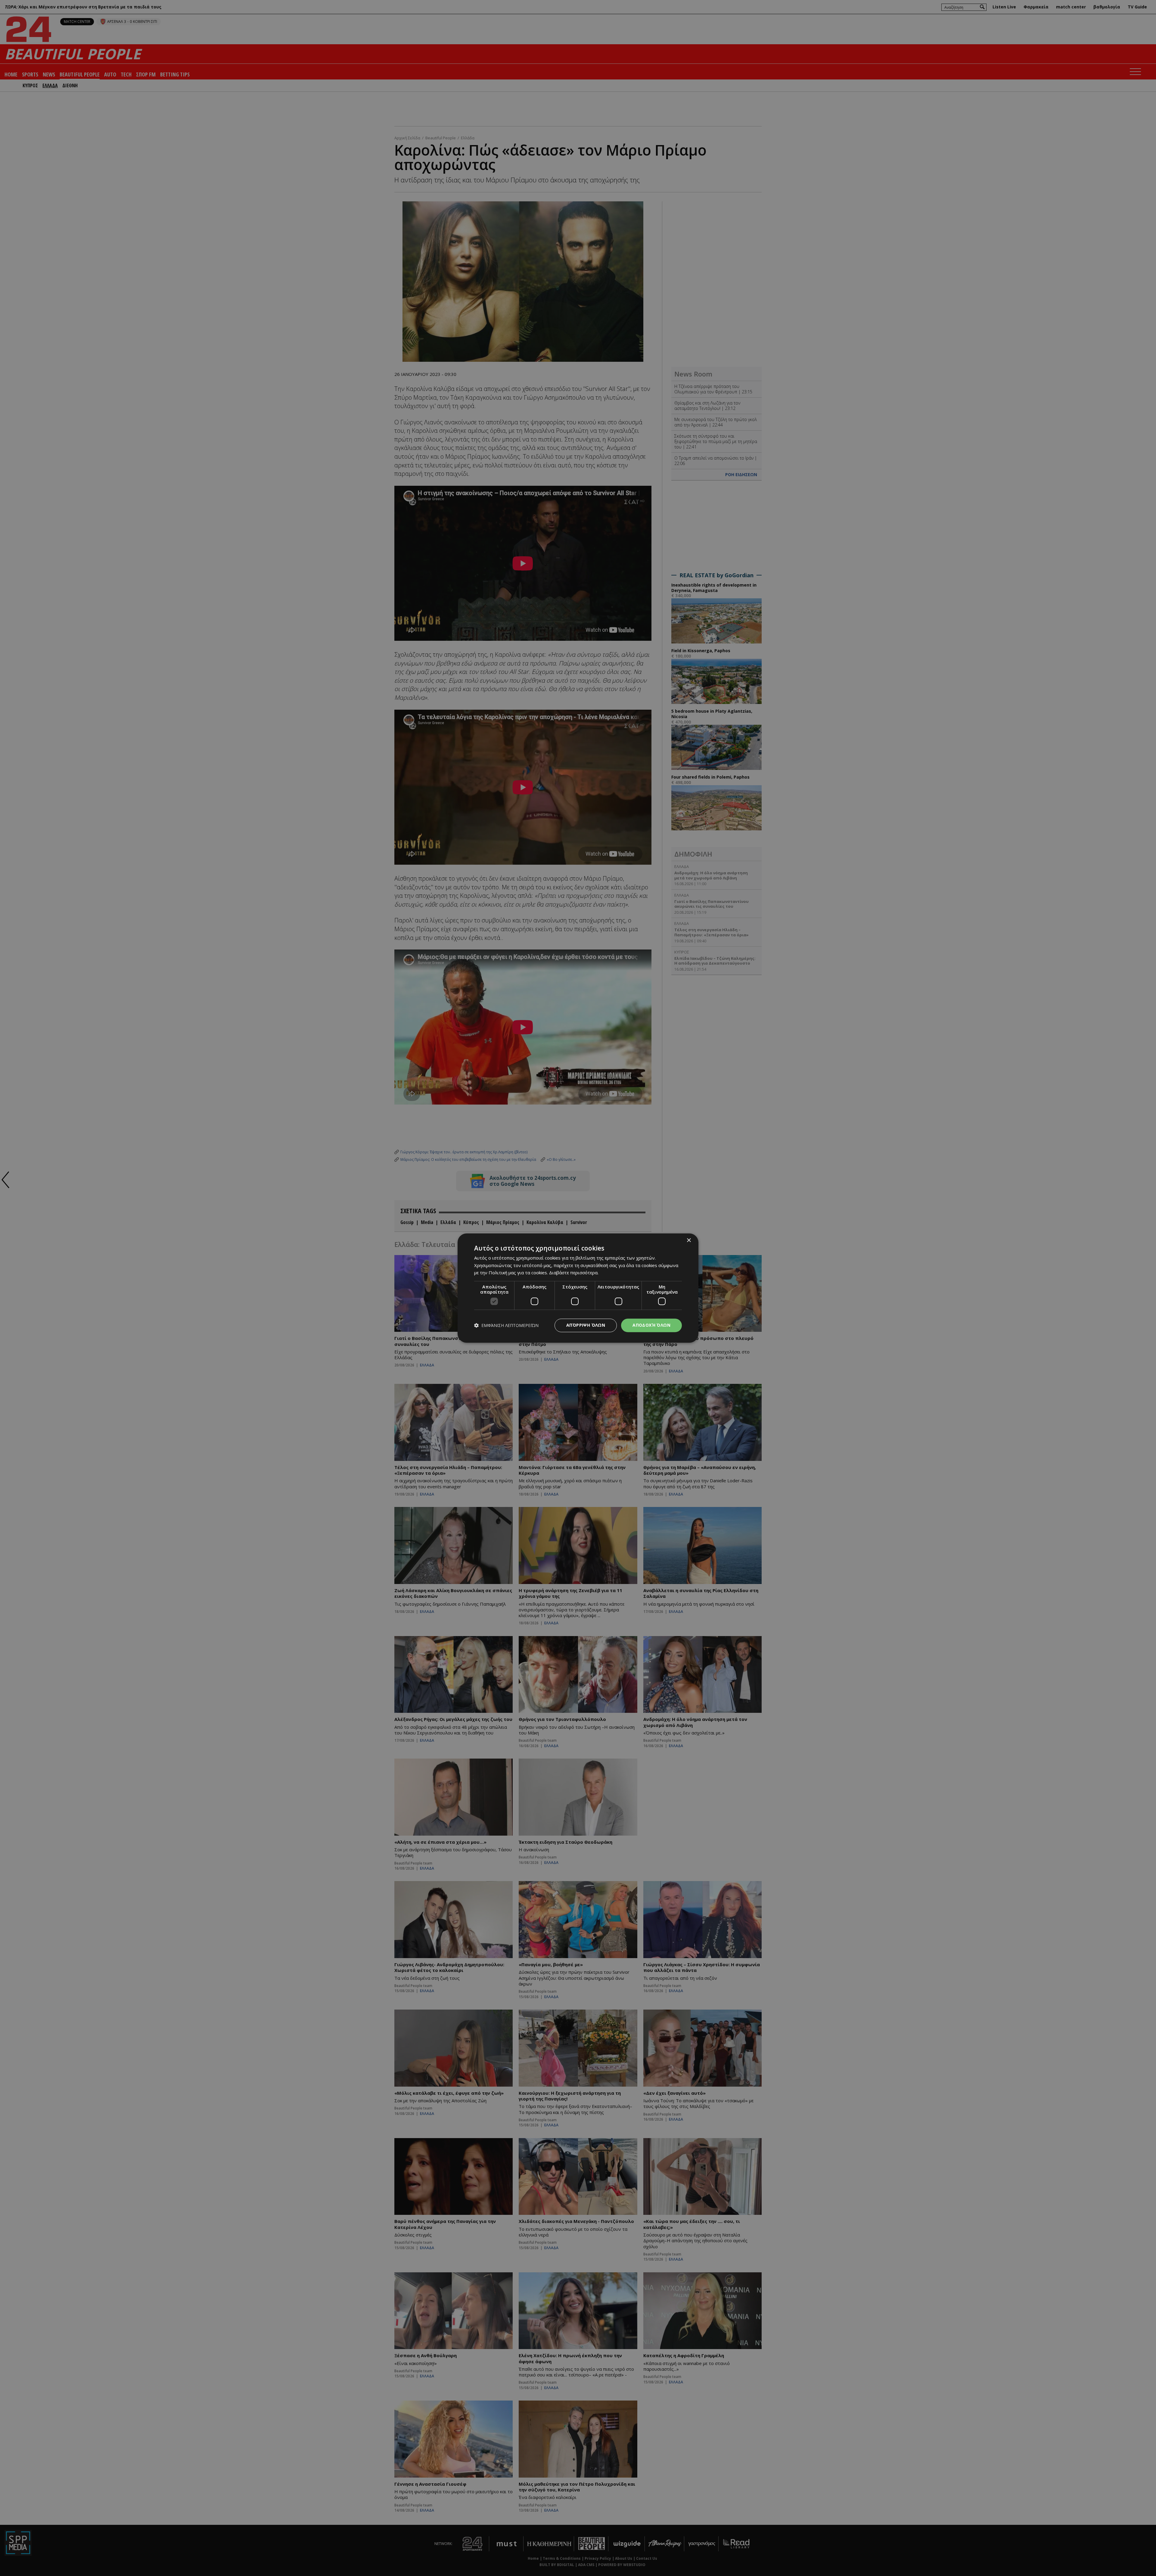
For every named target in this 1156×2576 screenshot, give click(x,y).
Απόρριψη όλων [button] (586, 1325)
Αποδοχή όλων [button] (651, 1325)
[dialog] (578, 1288)
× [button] (689, 1240)
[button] (506, 1325)
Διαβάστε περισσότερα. (574, 1273)
